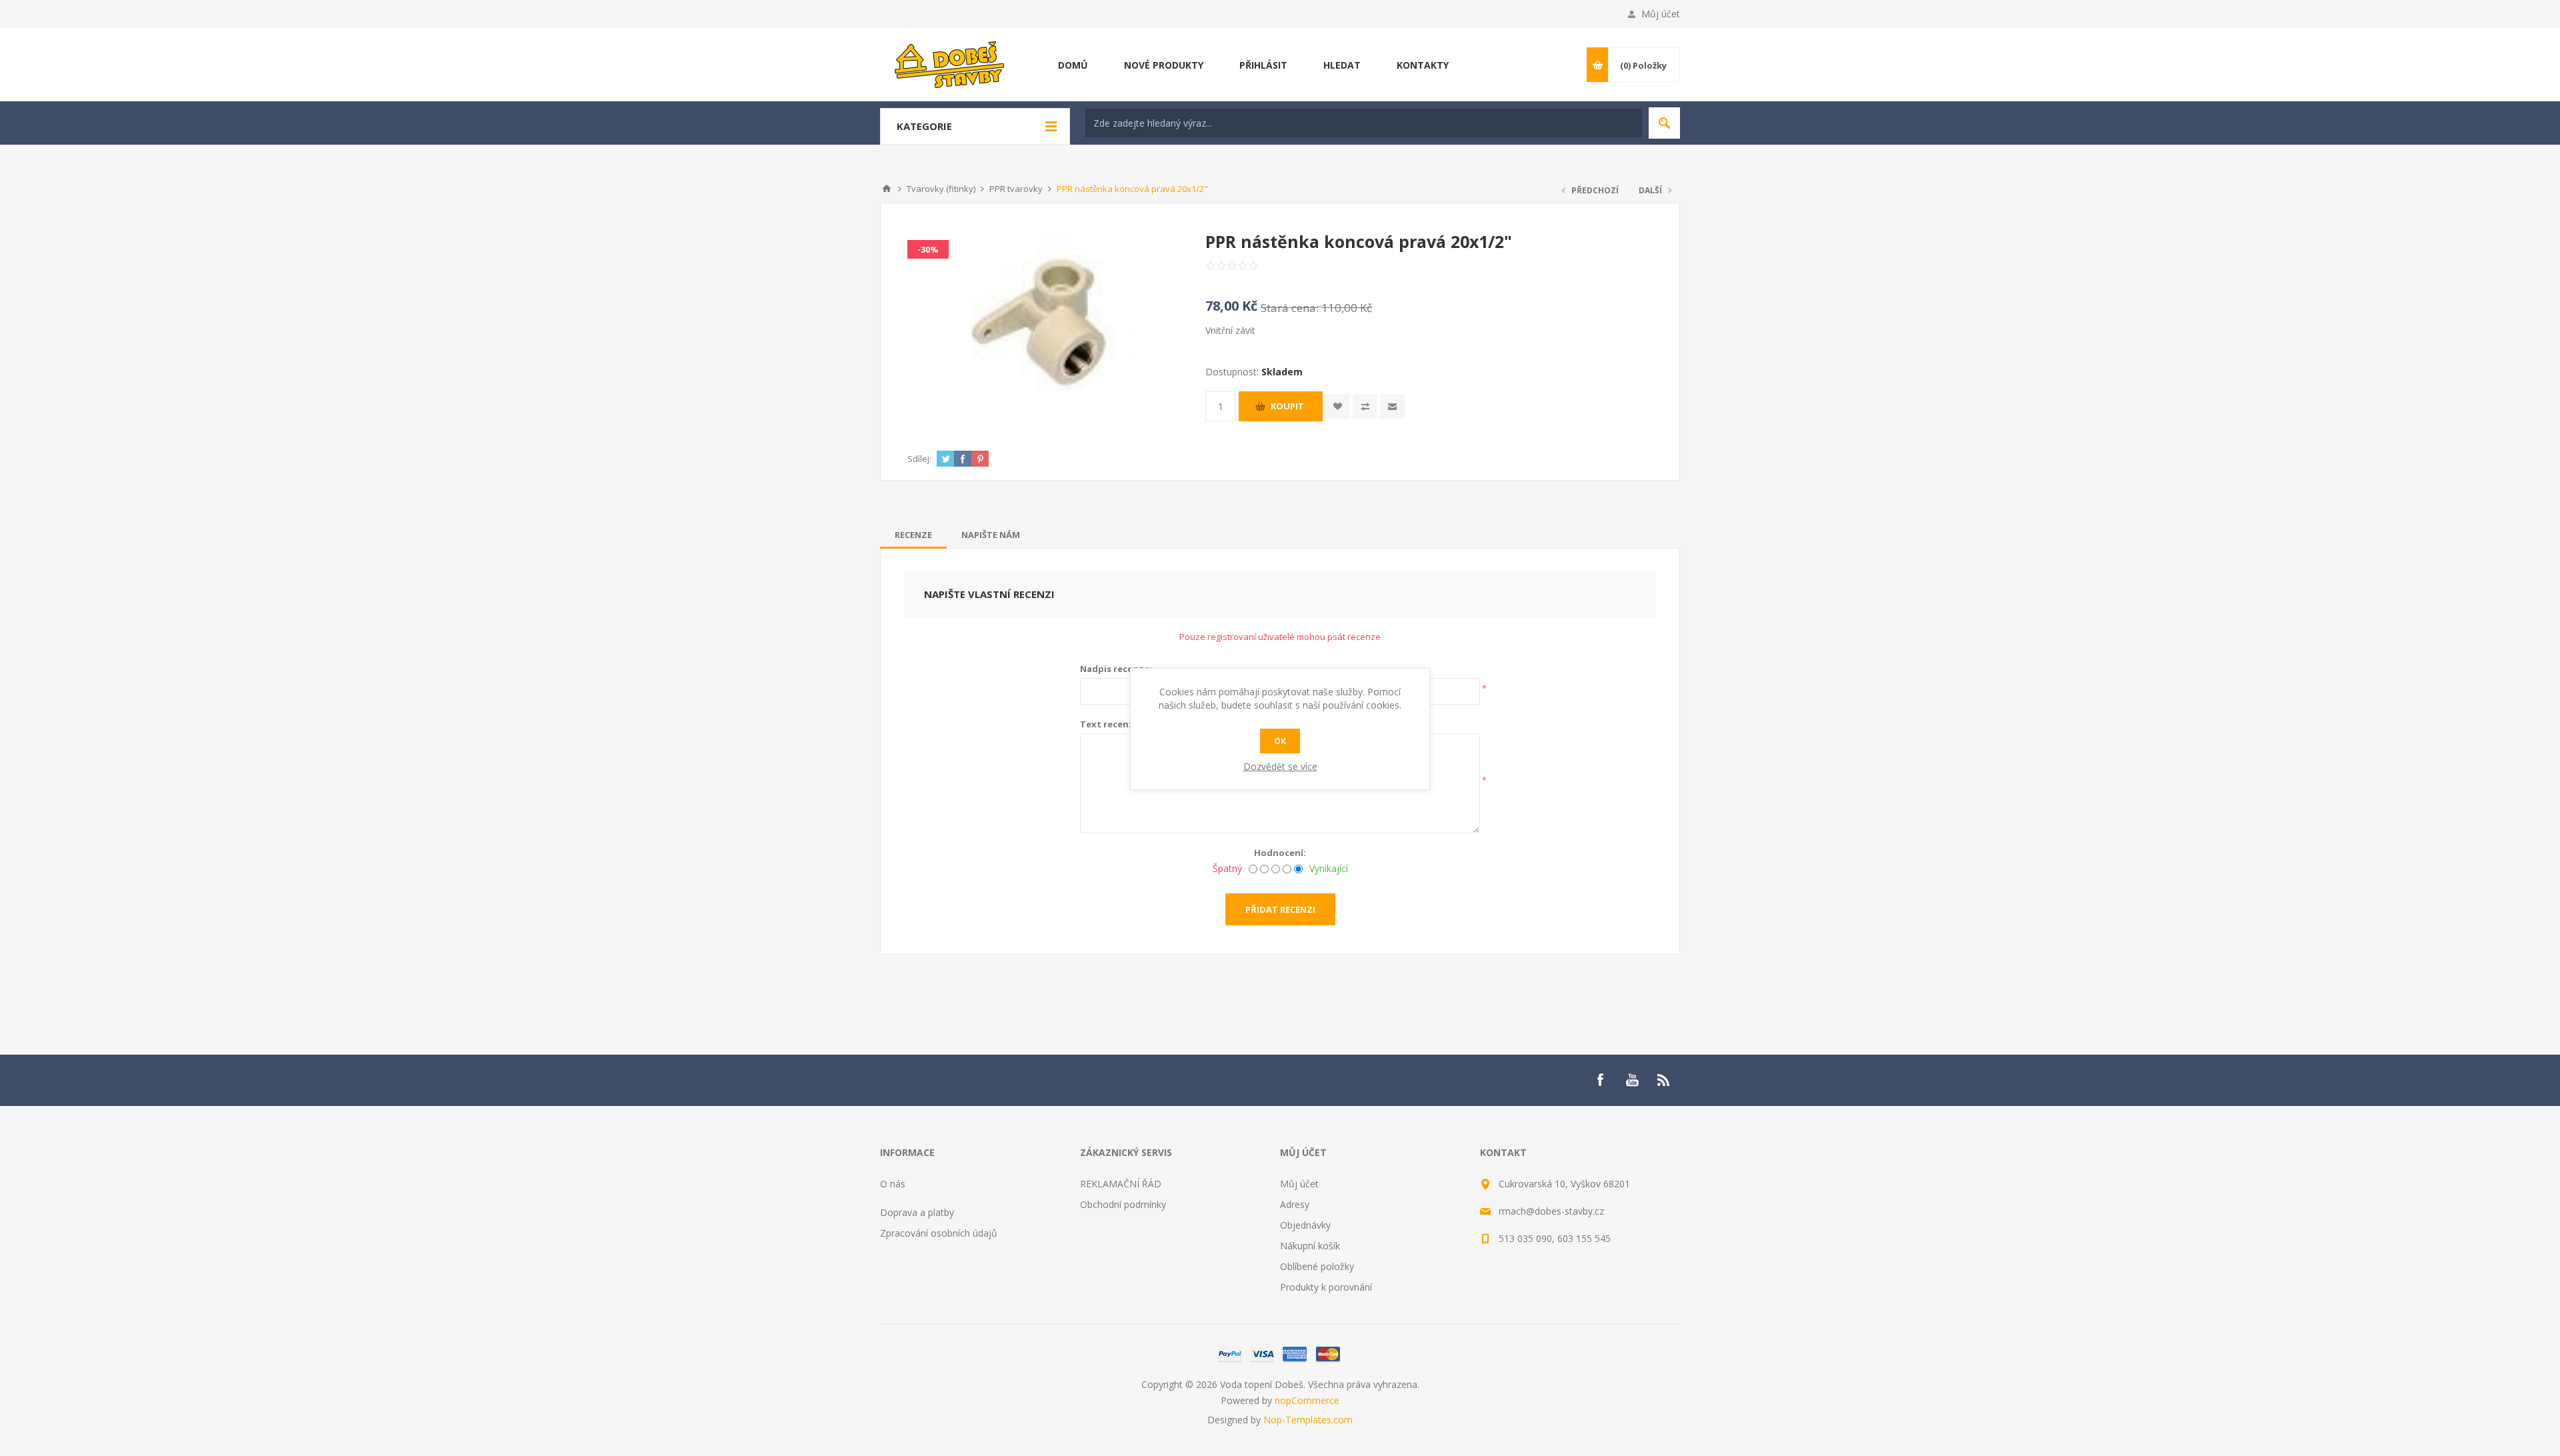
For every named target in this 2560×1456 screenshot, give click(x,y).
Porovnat (1365, 406)
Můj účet (1661, 14)
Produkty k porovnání (1326, 1287)
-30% (928, 249)
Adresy (1295, 1204)
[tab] (913, 535)
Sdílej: (919, 459)
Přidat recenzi (1280, 909)
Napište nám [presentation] (991, 535)
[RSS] (1664, 1080)
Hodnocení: (1280, 853)
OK (1280, 741)
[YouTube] (1632, 1080)
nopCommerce (1307, 1400)
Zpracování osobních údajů (939, 1233)
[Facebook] (1600, 1080)
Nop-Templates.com (1308, 1420)
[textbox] (1364, 123)
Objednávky (1305, 1225)
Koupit (1287, 406)
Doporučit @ (1392, 406)
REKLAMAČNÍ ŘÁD (1121, 1184)
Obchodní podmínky (1123, 1204)
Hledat (1664, 123)
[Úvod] (887, 189)
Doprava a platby (917, 1212)
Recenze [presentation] (913, 535)
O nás (893, 1184)
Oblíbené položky (1317, 1266)
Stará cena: (1290, 308)
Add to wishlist (1338, 406)
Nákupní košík (1310, 1246)
